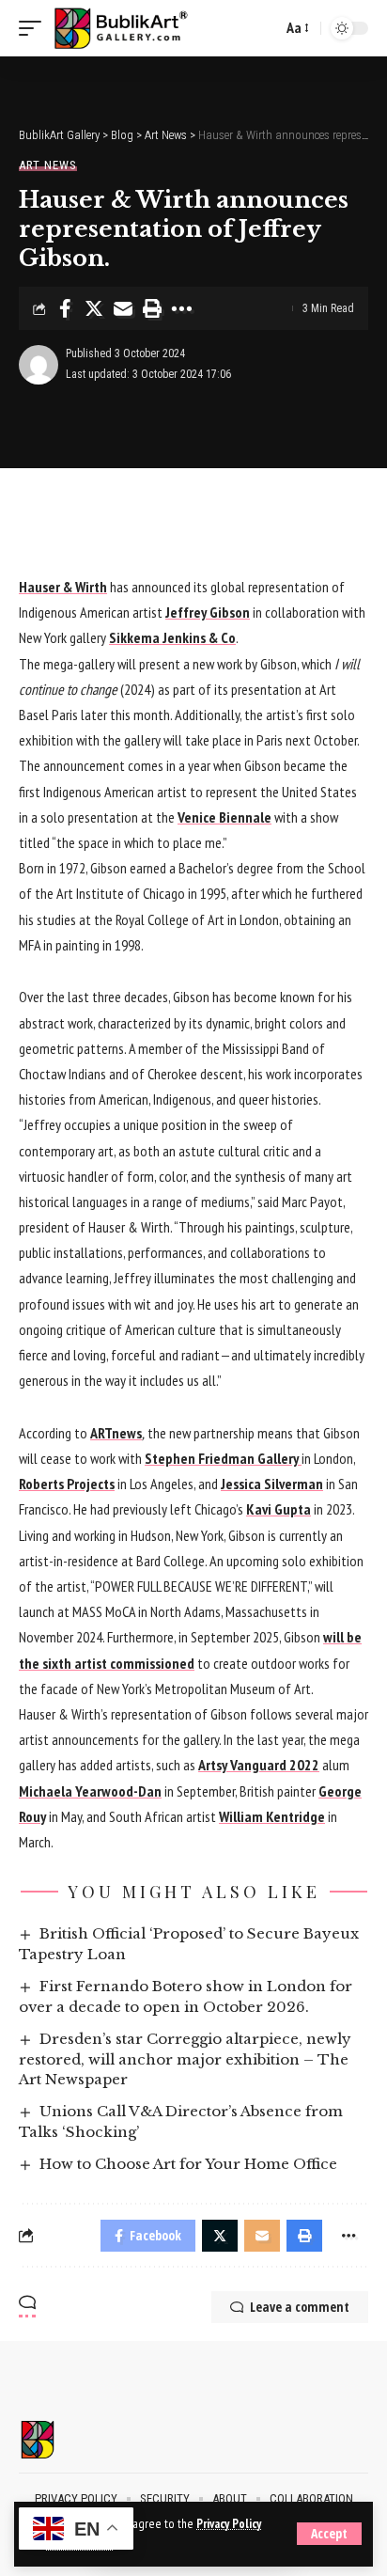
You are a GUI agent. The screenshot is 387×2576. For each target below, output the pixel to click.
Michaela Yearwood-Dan (90, 1791)
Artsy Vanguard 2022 (259, 1765)
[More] (181, 308)
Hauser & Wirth (63, 587)
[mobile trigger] (35, 29)
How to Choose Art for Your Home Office (188, 2164)
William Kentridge (272, 1816)
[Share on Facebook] (65, 308)
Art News (48, 165)
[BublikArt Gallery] (132, 29)
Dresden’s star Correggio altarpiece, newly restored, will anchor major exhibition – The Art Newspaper (185, 2059)
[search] (263, 28)
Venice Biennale (224, 817)
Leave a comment (300, 2307)
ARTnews (116, 1433)
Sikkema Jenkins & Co (172, 637)
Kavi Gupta (279, 1509)
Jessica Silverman (272, 1484)
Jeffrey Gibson (208, 612)
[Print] (152, 308)
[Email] (123, 308)
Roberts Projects (67, 1484)
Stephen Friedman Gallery (223, 1458)
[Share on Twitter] (94, 308)
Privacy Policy (229, 2523)
